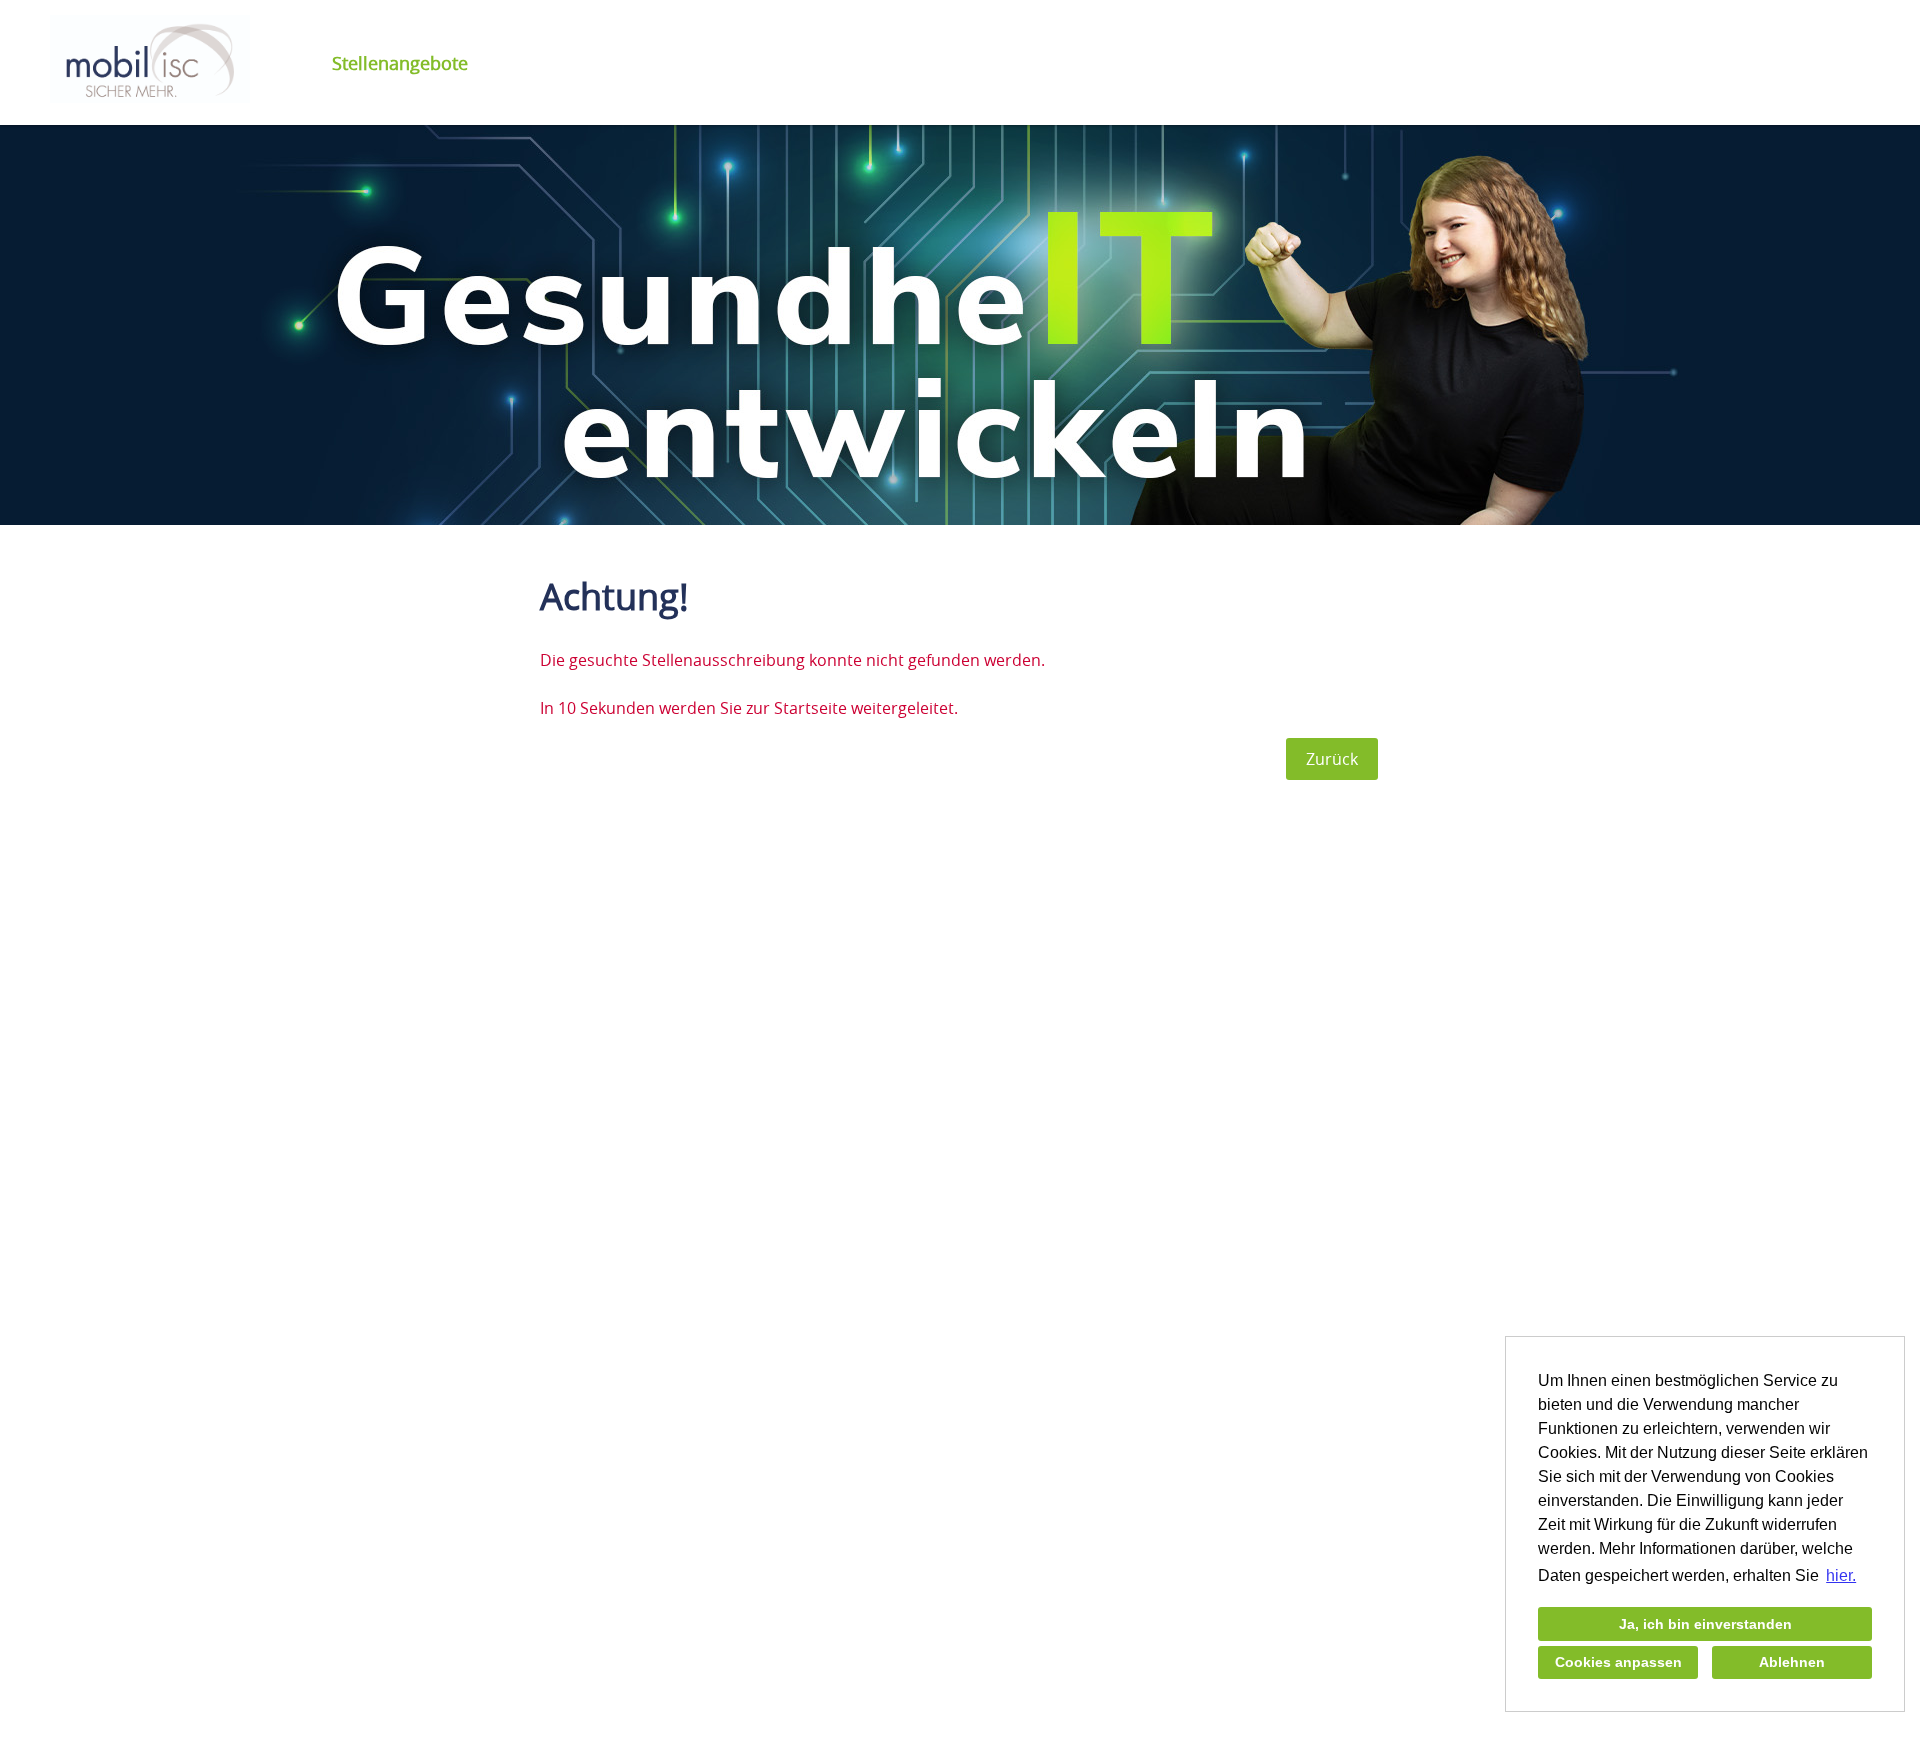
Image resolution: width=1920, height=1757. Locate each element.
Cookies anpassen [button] (1618, 1662)
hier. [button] (1841, 1575)
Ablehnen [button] (1792, 1662)
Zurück (1332, 759)
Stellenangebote (400, 63)
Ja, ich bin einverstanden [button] (1705, 1624)
